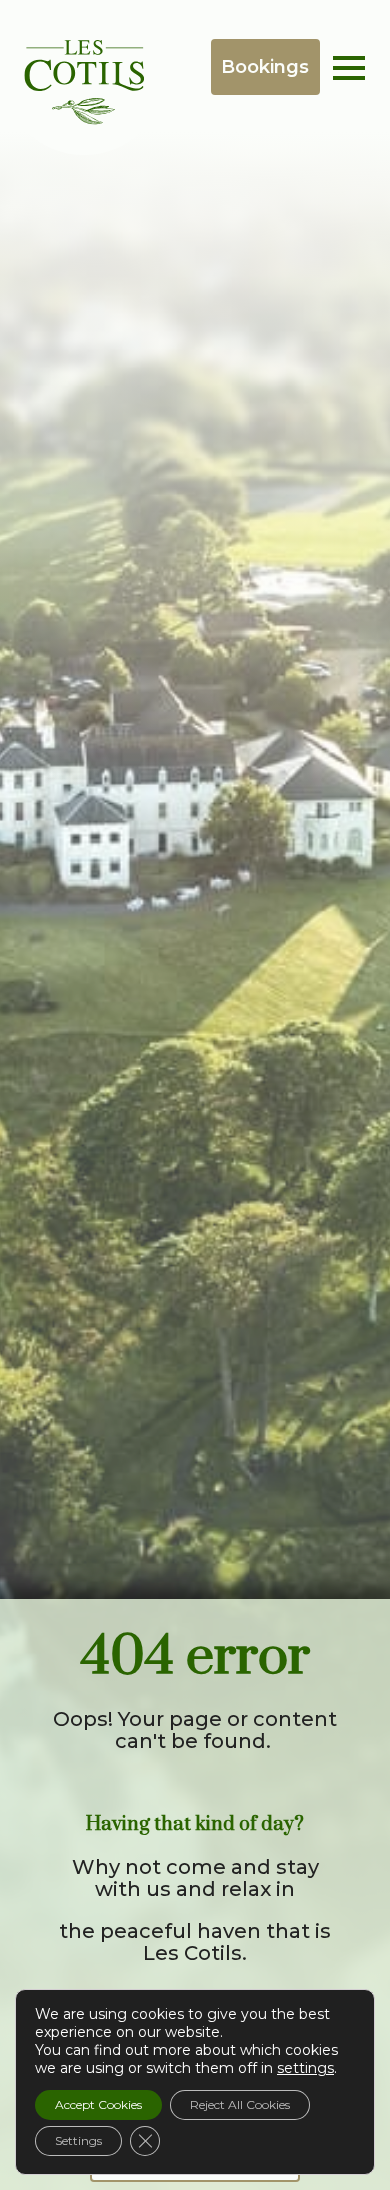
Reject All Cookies (240, 2104)
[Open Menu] (349, 68)
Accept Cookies (98, 2104)
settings (305, 2068)
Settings (78, 2140)
